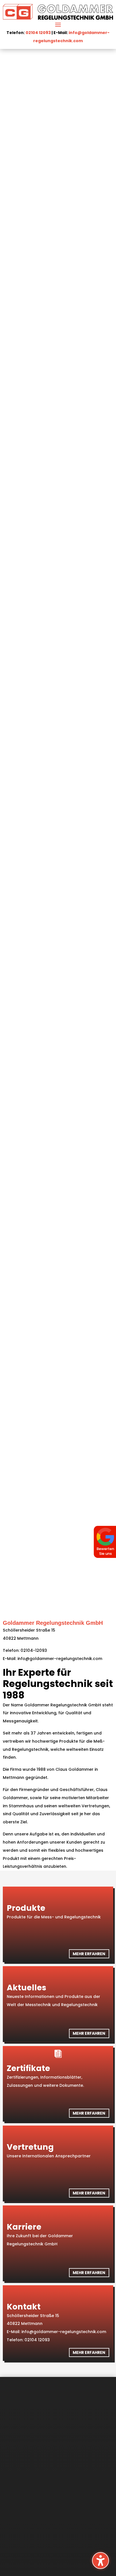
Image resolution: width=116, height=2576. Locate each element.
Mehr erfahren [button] (89, 1954)
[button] (58, 24)
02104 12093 (38, 33)
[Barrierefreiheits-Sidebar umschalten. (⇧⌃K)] (101, 2561)
